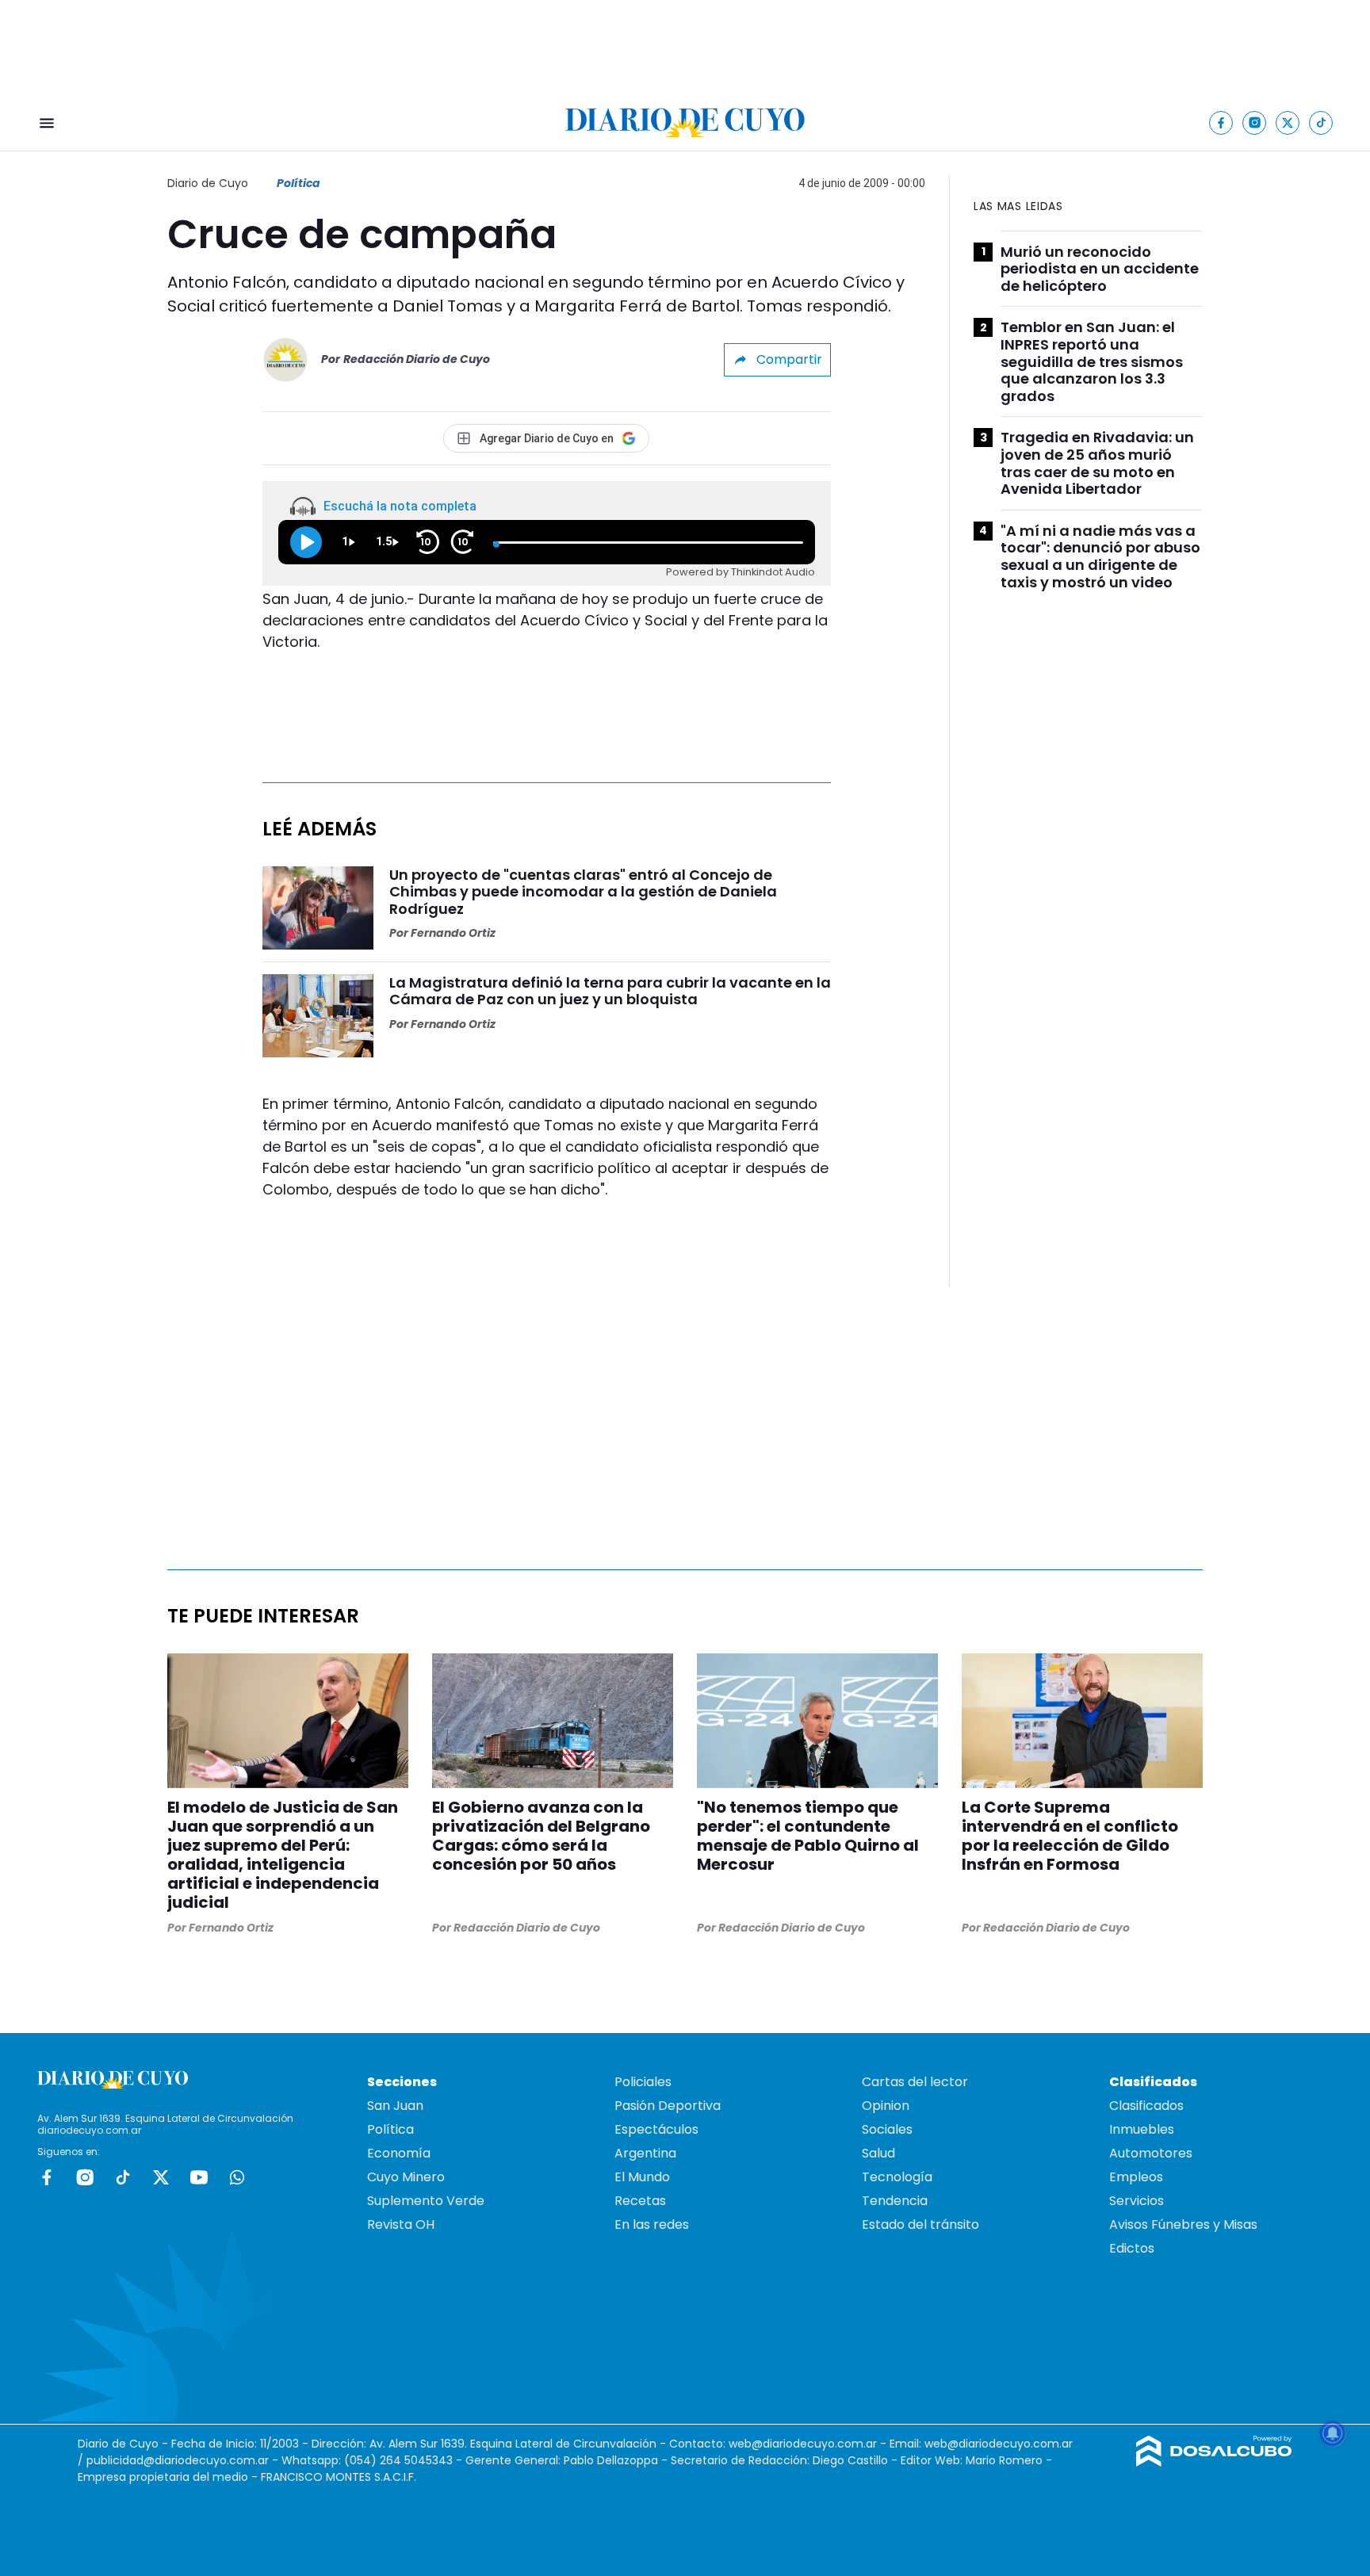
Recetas (640, 2201)
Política (298, 183)
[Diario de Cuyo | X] (1288, 122)
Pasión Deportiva (668, 2106)
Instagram (85, 2177)
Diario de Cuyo (208, 183)
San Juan (395, 2106)
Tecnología (897, 2177)
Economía (399, 2153)
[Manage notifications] (1333, 2433)
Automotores (1151, 2153)
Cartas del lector (915, 2082)
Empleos (1136, 2177)
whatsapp (237, 2177)
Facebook (47, 2177)
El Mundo (642, 2177)
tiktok (123, 2177)
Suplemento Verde (426, 2201)
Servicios (1137, 2201)
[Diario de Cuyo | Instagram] (1255, 122)
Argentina (645, 2153)
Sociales (887, 2129)
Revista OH (401, 2224)
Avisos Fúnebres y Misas (1183, 2224)
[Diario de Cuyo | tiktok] (1321, 122)
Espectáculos (656, 2129)
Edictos (1132, 2248)
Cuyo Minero (406, 2177)
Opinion (886, 2106)
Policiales (643, 2082)
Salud (878, 2153)
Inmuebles (1142, 2129)
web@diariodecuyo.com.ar (803, 2444)
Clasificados (1146, 2106)
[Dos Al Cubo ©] (1214, 2462)
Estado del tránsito (920, 2224)
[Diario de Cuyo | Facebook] (1221, 122)
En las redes (652, 2224)
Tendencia (895, 2201)
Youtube (199, 2177)
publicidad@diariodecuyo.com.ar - (184, 2460)
